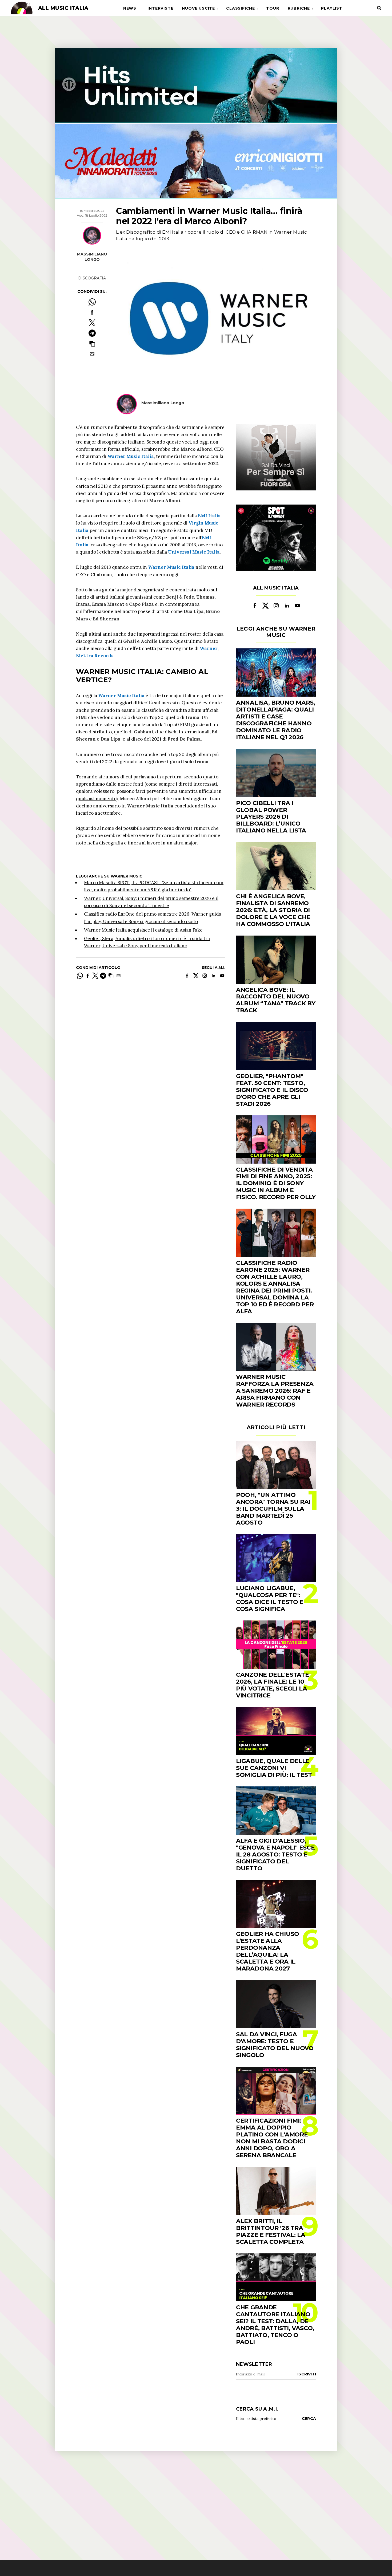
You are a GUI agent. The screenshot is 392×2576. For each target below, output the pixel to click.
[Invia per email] (92, 354)
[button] (92, 344)
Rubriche (299, 8)
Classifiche (241, 8)
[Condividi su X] (92, 323)
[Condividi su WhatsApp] (92, 302)
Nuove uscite (198, 8)
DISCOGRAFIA (92, 278)
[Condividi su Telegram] (92, 333)
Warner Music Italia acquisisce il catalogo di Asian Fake (143, 930)
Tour (273, 8)
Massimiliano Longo (92, 257)
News (130, 8)
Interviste (160, 8)
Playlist (332, 8)
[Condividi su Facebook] (92, 312)
